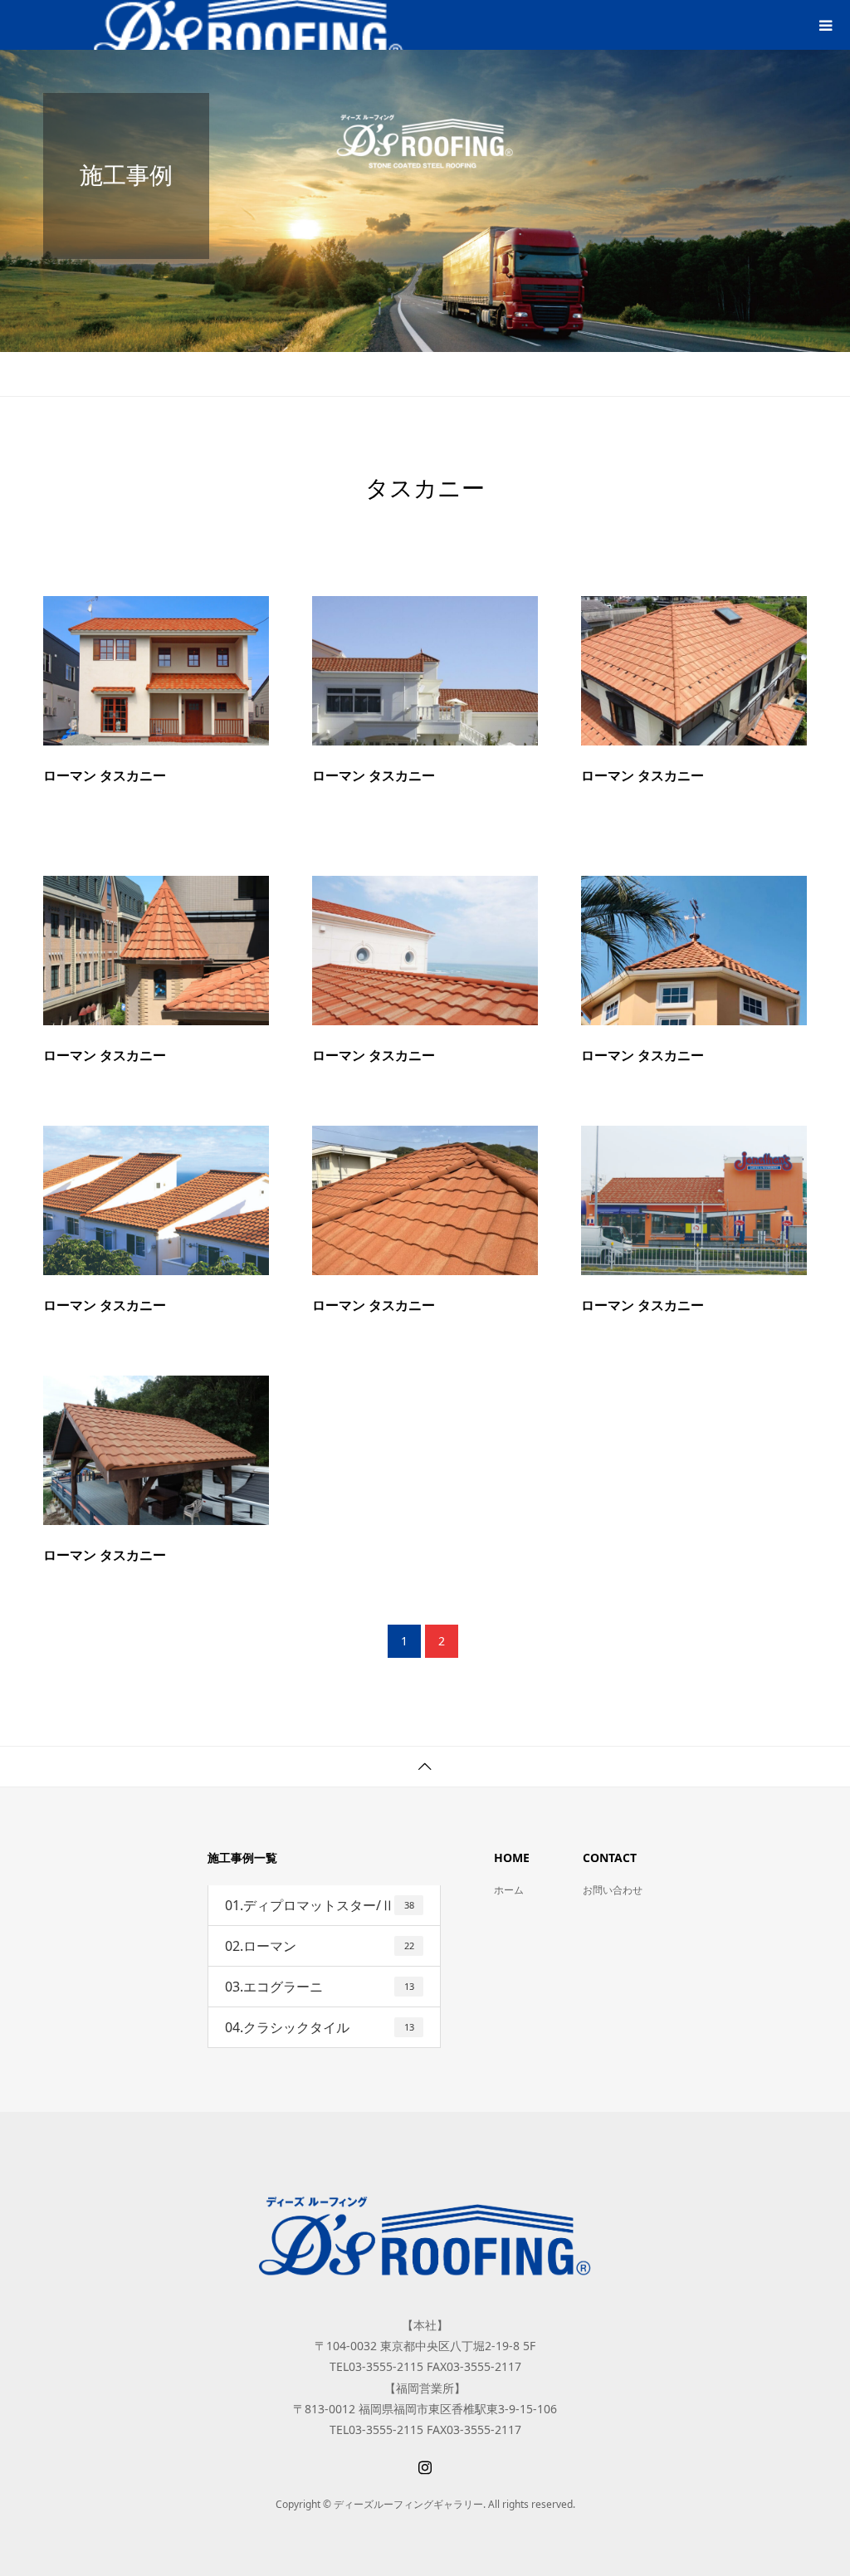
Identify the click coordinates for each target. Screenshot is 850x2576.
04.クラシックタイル (320, 2027)
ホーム (509, 1890)
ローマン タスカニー (105, 776)
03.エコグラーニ (320, 1987)
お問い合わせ (613, 1890)
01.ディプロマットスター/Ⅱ (320, 1905)
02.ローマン (320, 1946)
